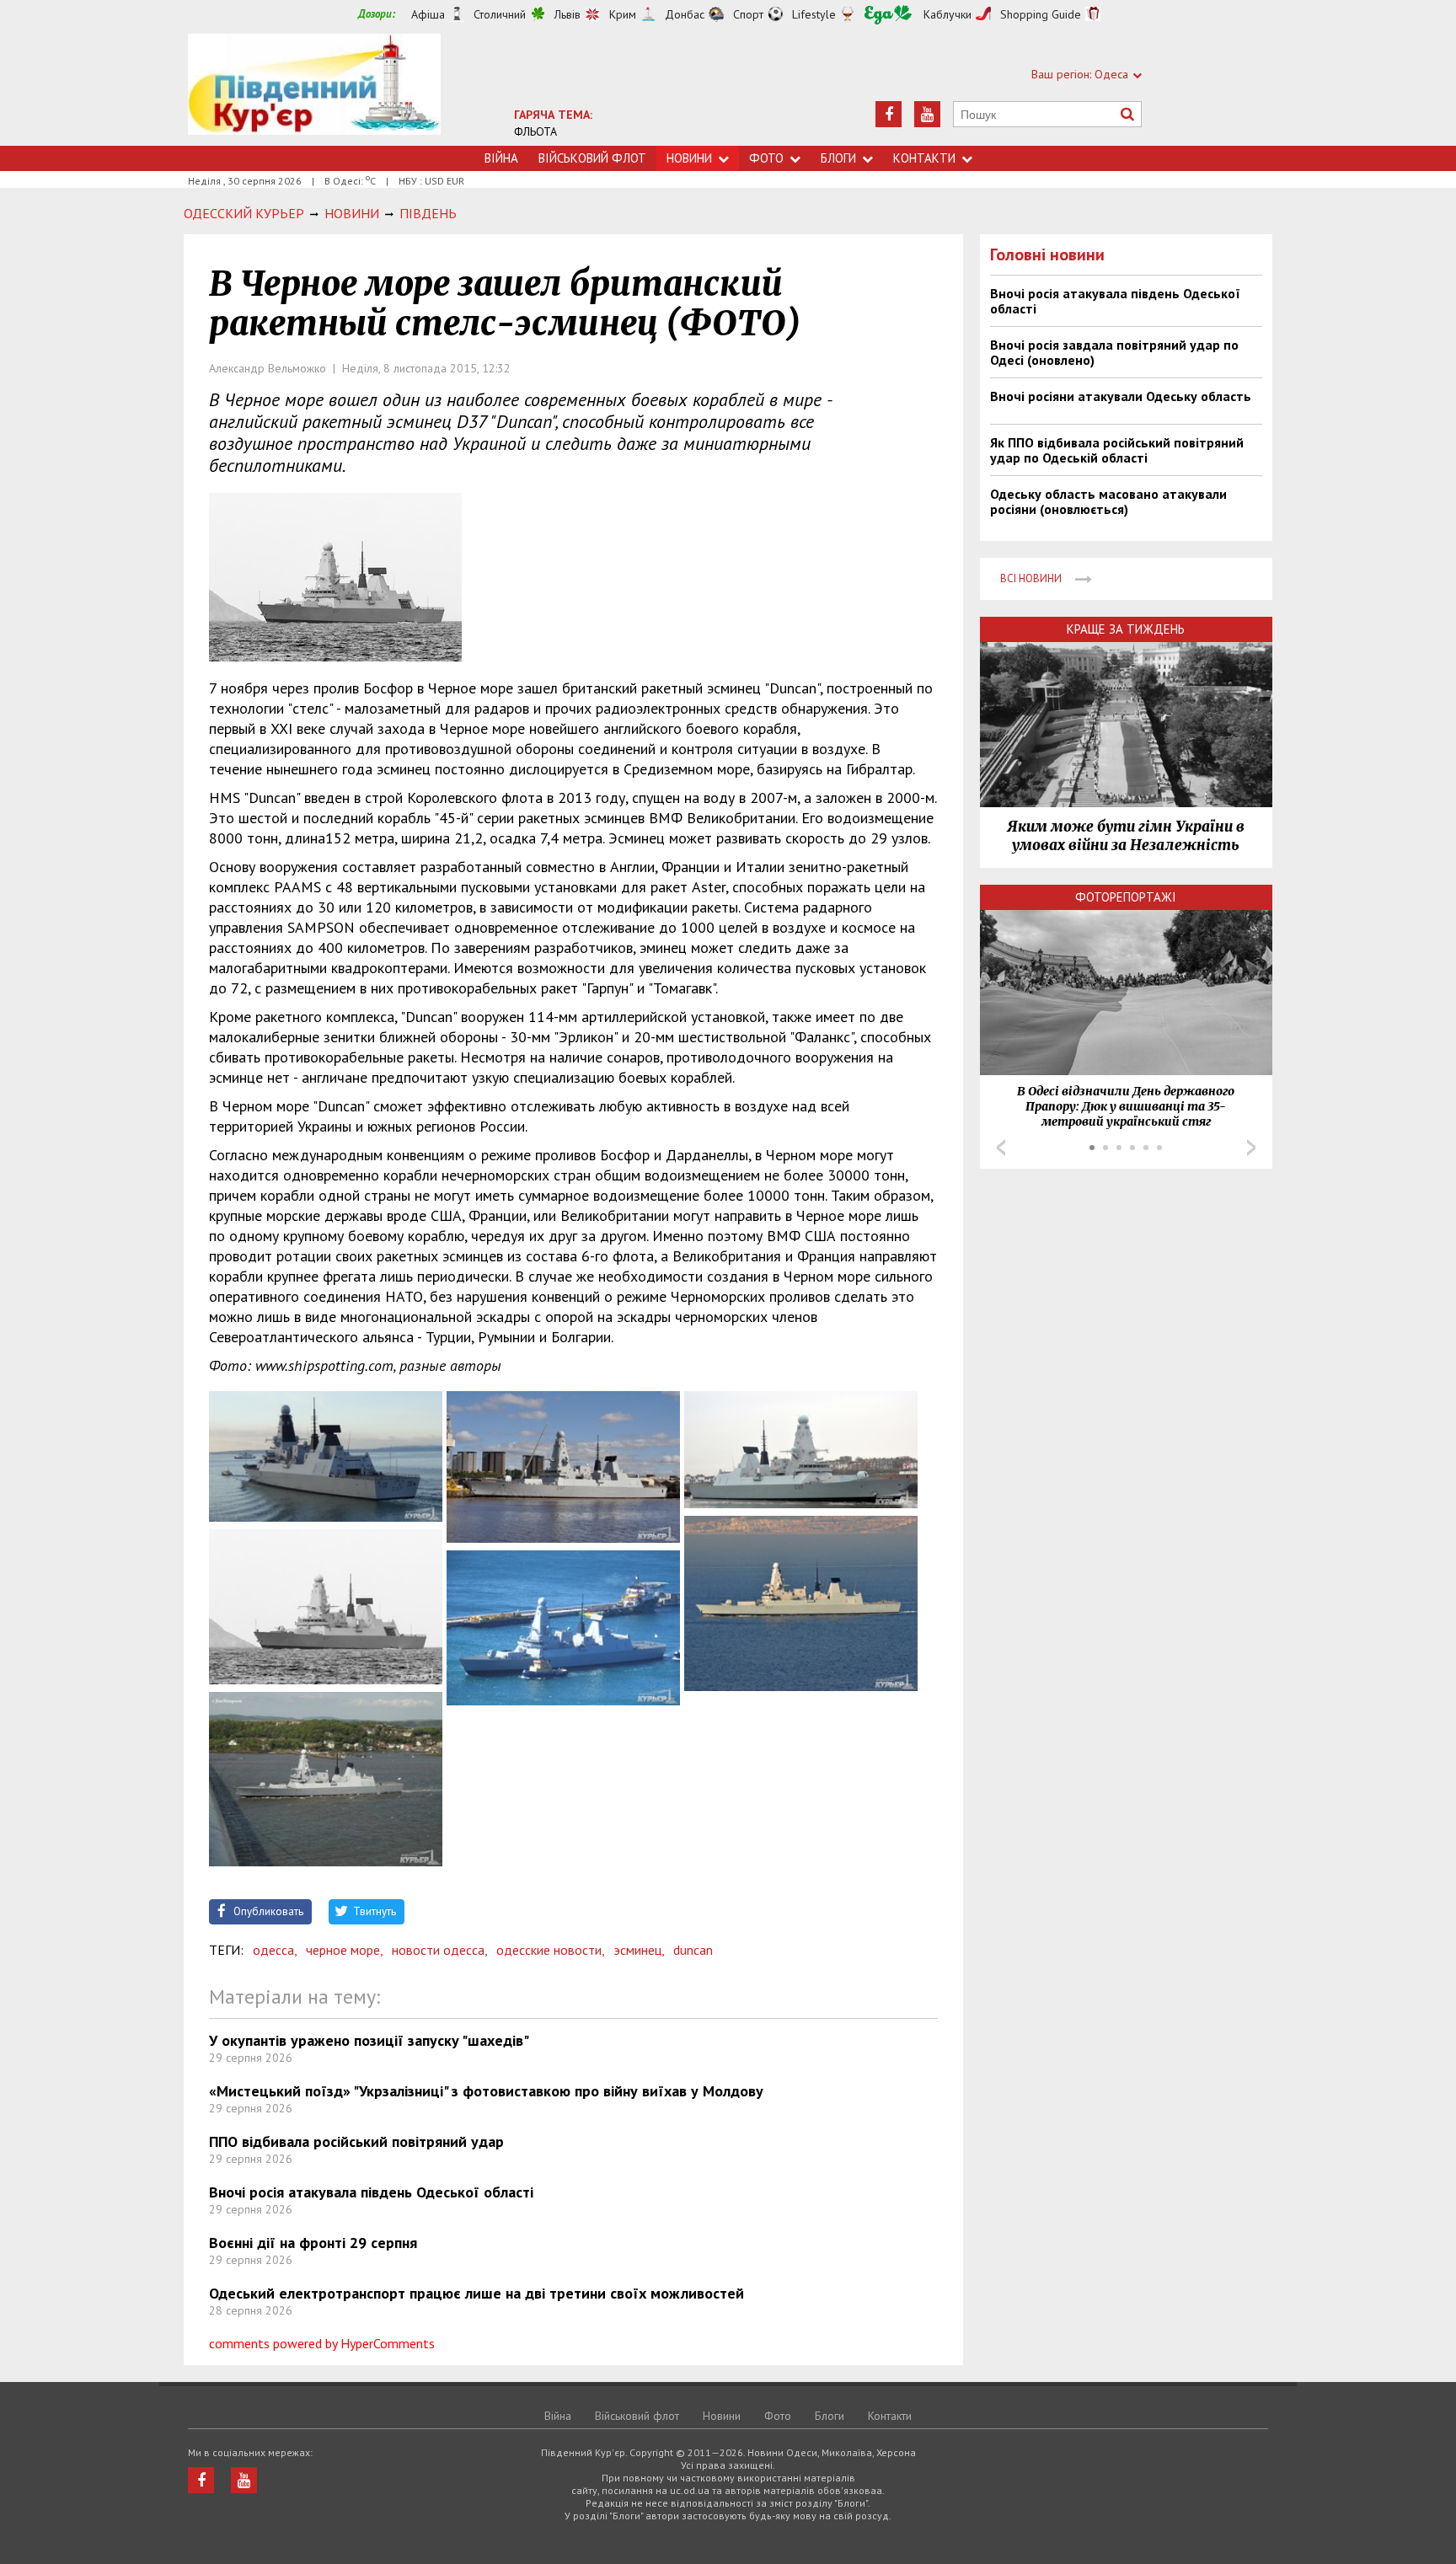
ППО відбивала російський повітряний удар (356, 2141)
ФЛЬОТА (535, 131)
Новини (689, 158)
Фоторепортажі (1126, 897)
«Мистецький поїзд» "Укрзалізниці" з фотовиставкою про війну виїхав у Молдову (486, 2091)
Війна (501, 158)
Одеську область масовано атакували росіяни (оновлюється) (1108, 501)
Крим (623, 14)
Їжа (888, 15)
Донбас (685, 14)
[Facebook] (889, 114)
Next (1251, 1148)
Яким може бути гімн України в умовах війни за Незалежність (1126, 836)
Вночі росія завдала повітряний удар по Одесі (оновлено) (1114, 352)
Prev (1001, 1148)
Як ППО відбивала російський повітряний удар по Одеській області (1117, 450)
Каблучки (947, 14)
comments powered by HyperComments (322, 2343)
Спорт (748, 14)
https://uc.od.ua (314, 90)
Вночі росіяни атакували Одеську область (1121, 396)
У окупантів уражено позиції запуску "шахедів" (369, 2040)
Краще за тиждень (1126, 629)
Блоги (838, 158)
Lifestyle (814, 14)
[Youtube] (927, 114)
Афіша (428, 14)
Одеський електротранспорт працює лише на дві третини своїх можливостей (476, 2293)
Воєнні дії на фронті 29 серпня (313, 2243)
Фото (766, 158)
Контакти (924, 158)
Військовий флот (592, 158)
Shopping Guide (1041, 14)
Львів (567, 14)
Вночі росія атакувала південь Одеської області (371, 2192)
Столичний (500, 14)
